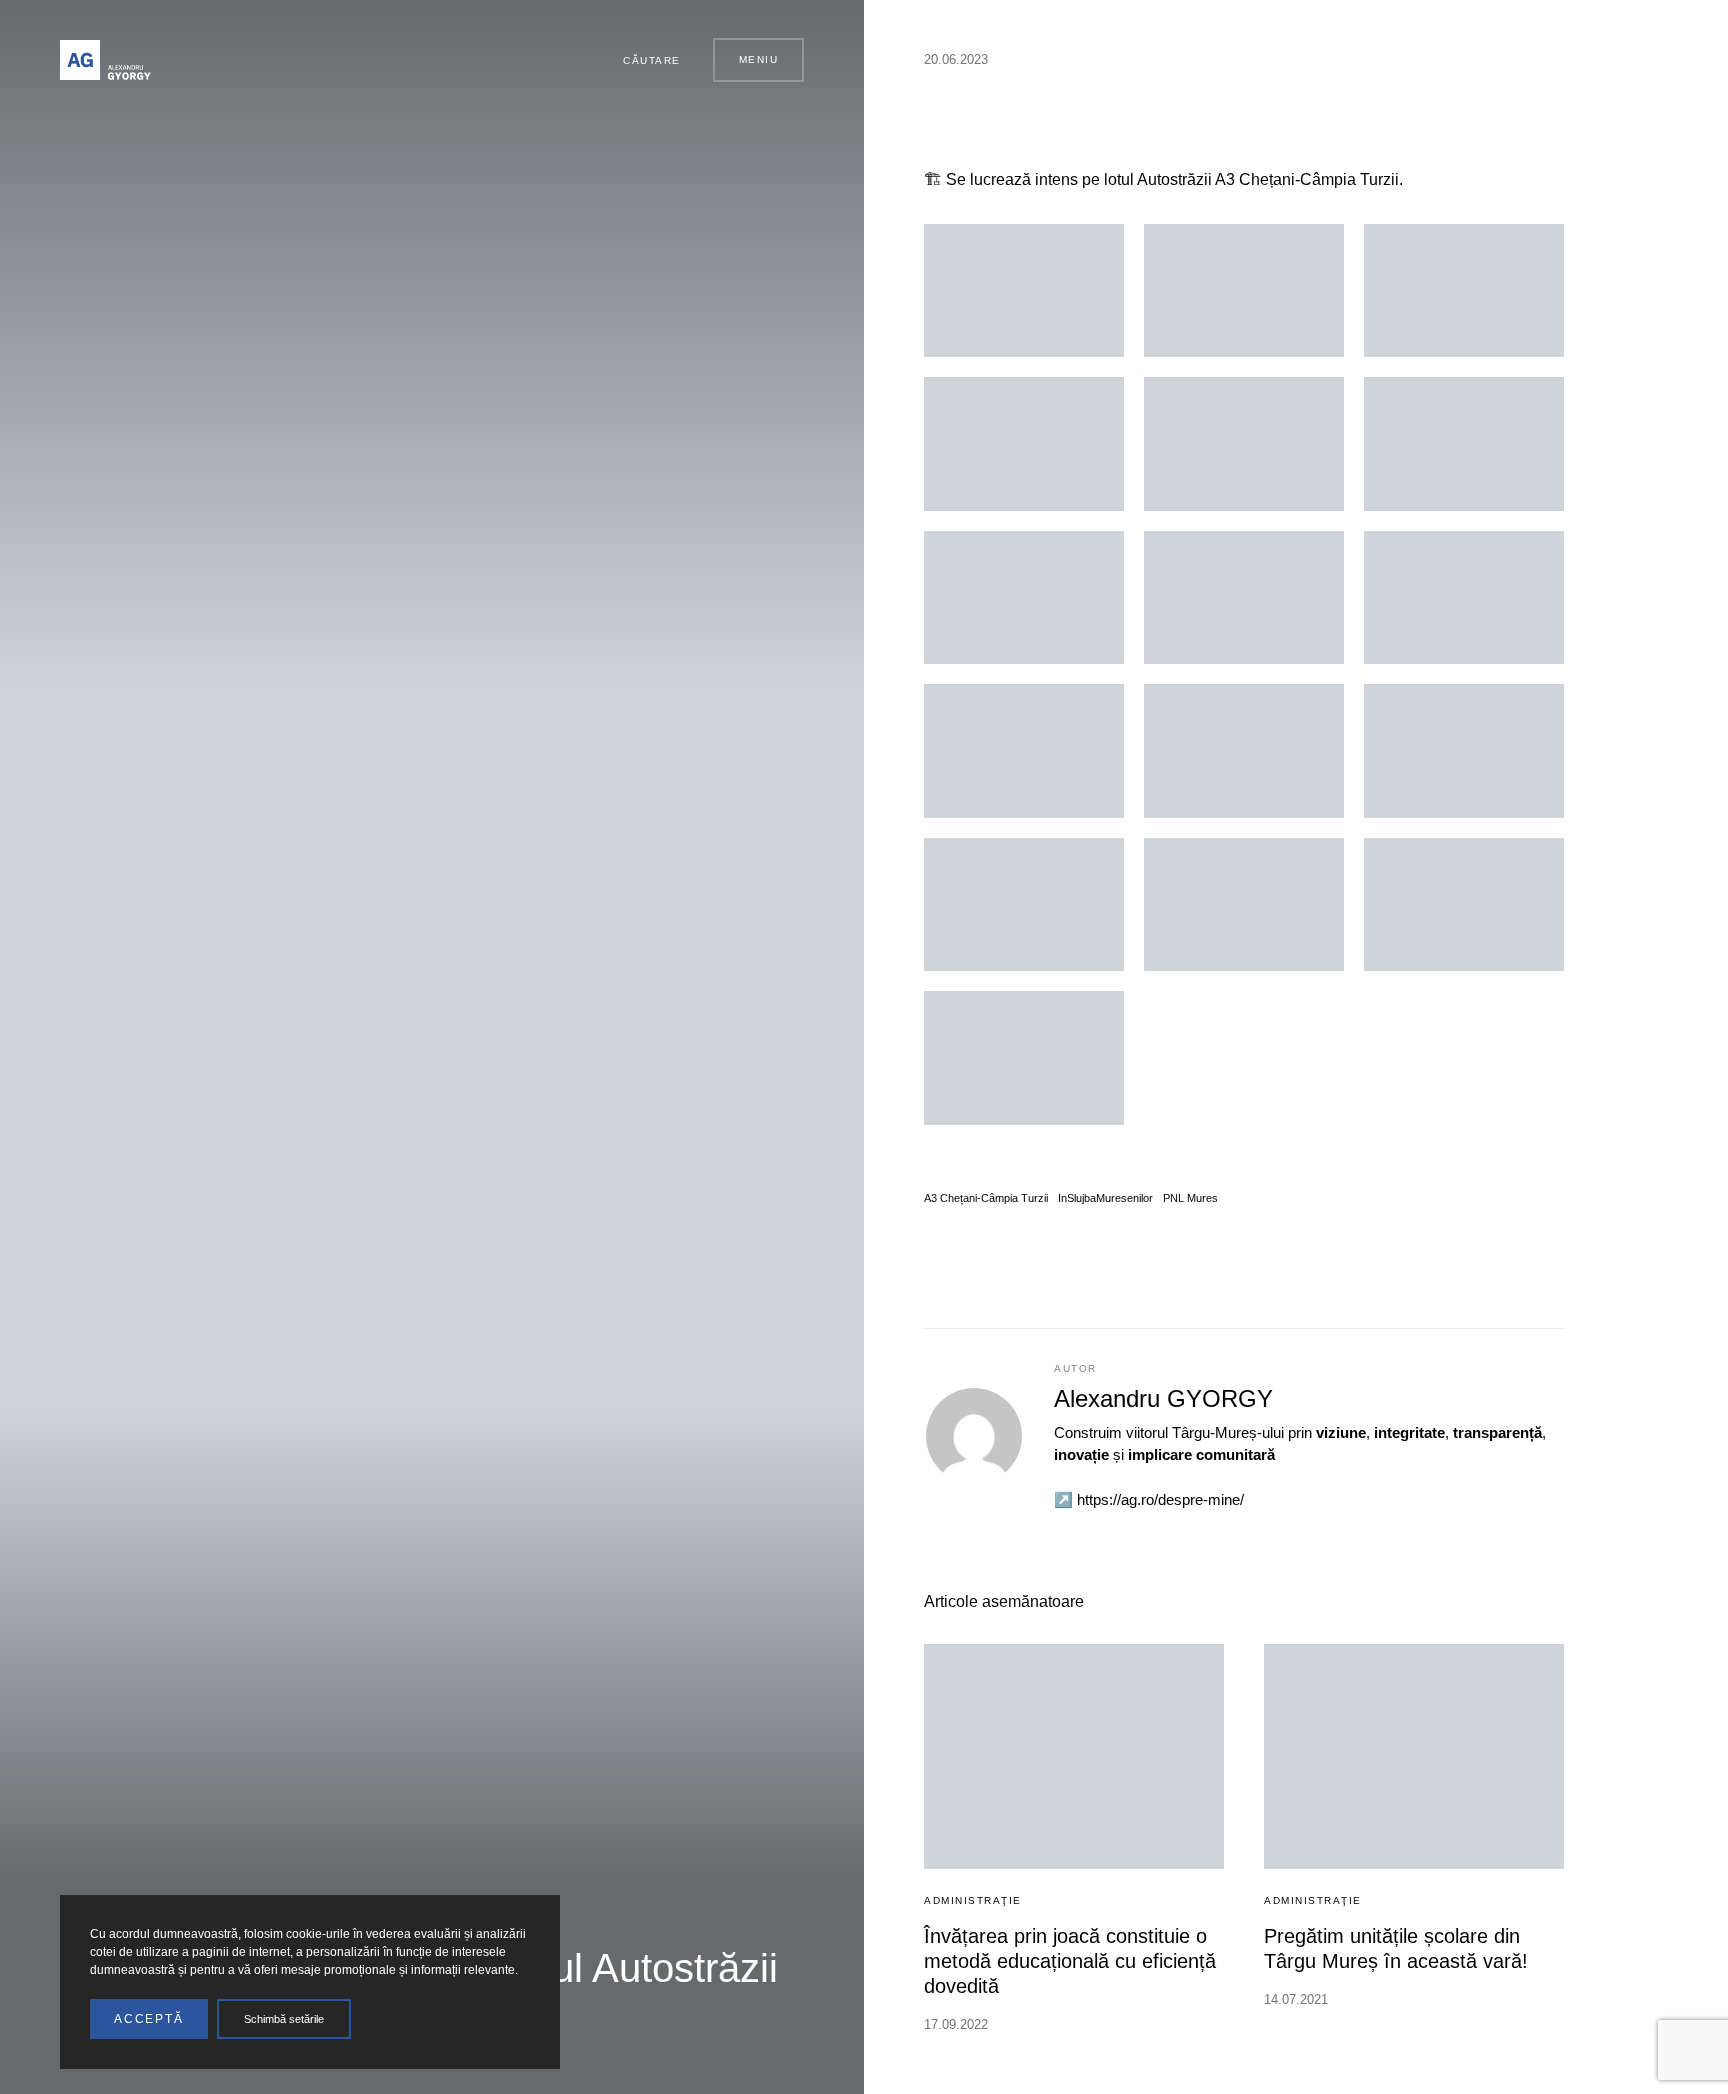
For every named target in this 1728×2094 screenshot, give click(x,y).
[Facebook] (521, 60)
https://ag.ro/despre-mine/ (1160, 1499)
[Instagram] (544, 60)
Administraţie (973, 1900)
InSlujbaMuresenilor (1105, 1198)
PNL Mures (1190, 1198)
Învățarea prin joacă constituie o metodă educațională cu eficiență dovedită (1070, 1961)
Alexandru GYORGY (1163, 1398)
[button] (643, 60)
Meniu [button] (759, 59)
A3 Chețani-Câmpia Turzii (986, 1198)
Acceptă (149, 2019)
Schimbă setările (284, 2019)
